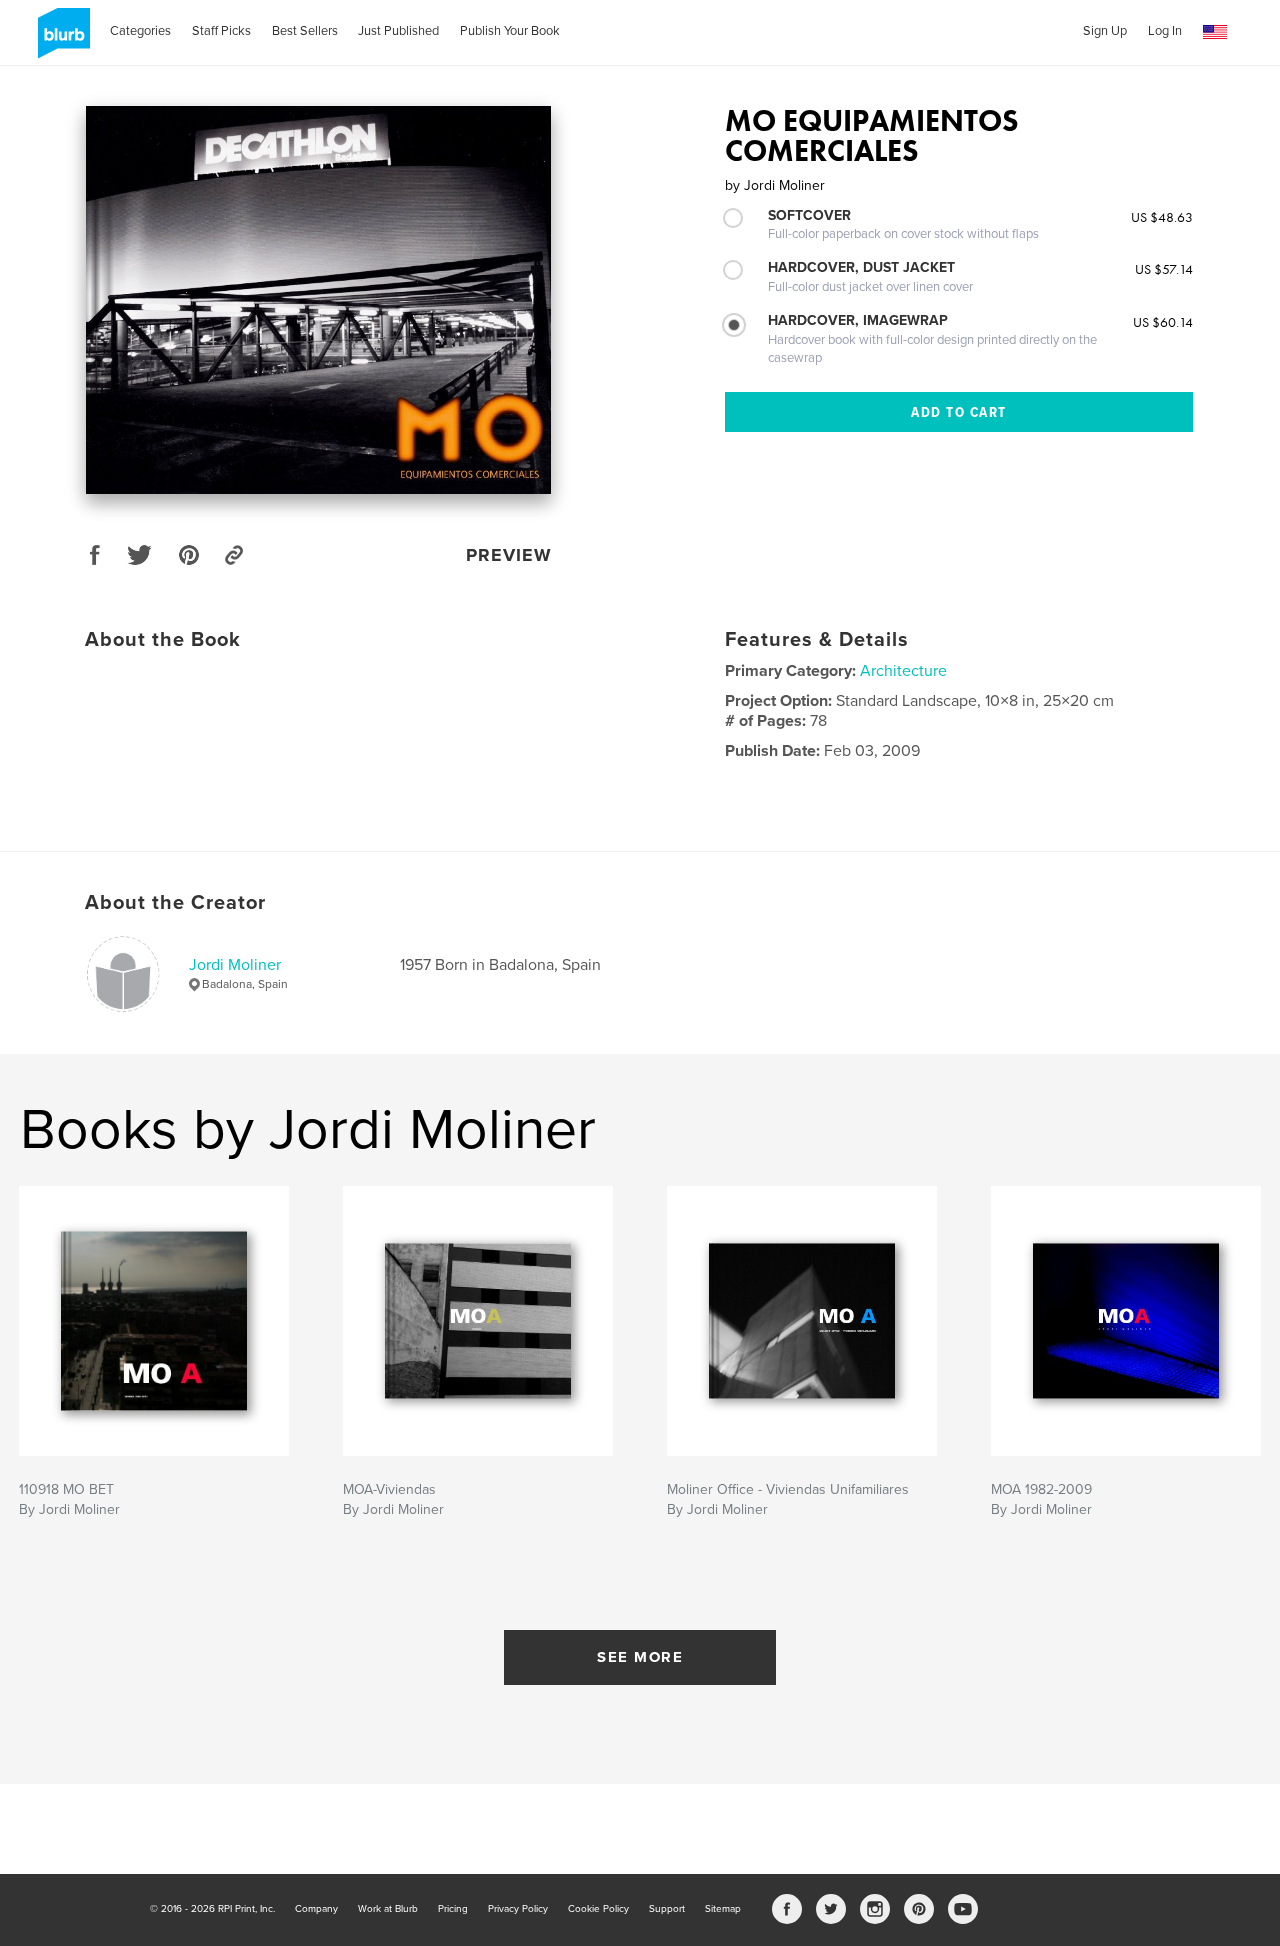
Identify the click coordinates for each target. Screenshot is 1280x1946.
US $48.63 (1162, 217)
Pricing (453, 1909)
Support (667, 1909)
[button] (1215, 32)
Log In (1165, 31)
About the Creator (175, 903)
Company (316, 1909)
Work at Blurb (388, 1909)
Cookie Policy (598, 1909)
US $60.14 (1163, 322)
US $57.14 (1164, 269)
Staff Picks (221, 31)
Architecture (903, 671)
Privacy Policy (518, 1909)
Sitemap (723, 1909)
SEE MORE (640, 1657)
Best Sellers (305, 31)
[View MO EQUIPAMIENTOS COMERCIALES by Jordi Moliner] (318, 300)
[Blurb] (60, 41)
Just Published (398, 31)
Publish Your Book (510, 31)
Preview (509, 555)
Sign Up (1105, 31)
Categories (140, 31)
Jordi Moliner (235, 965)
